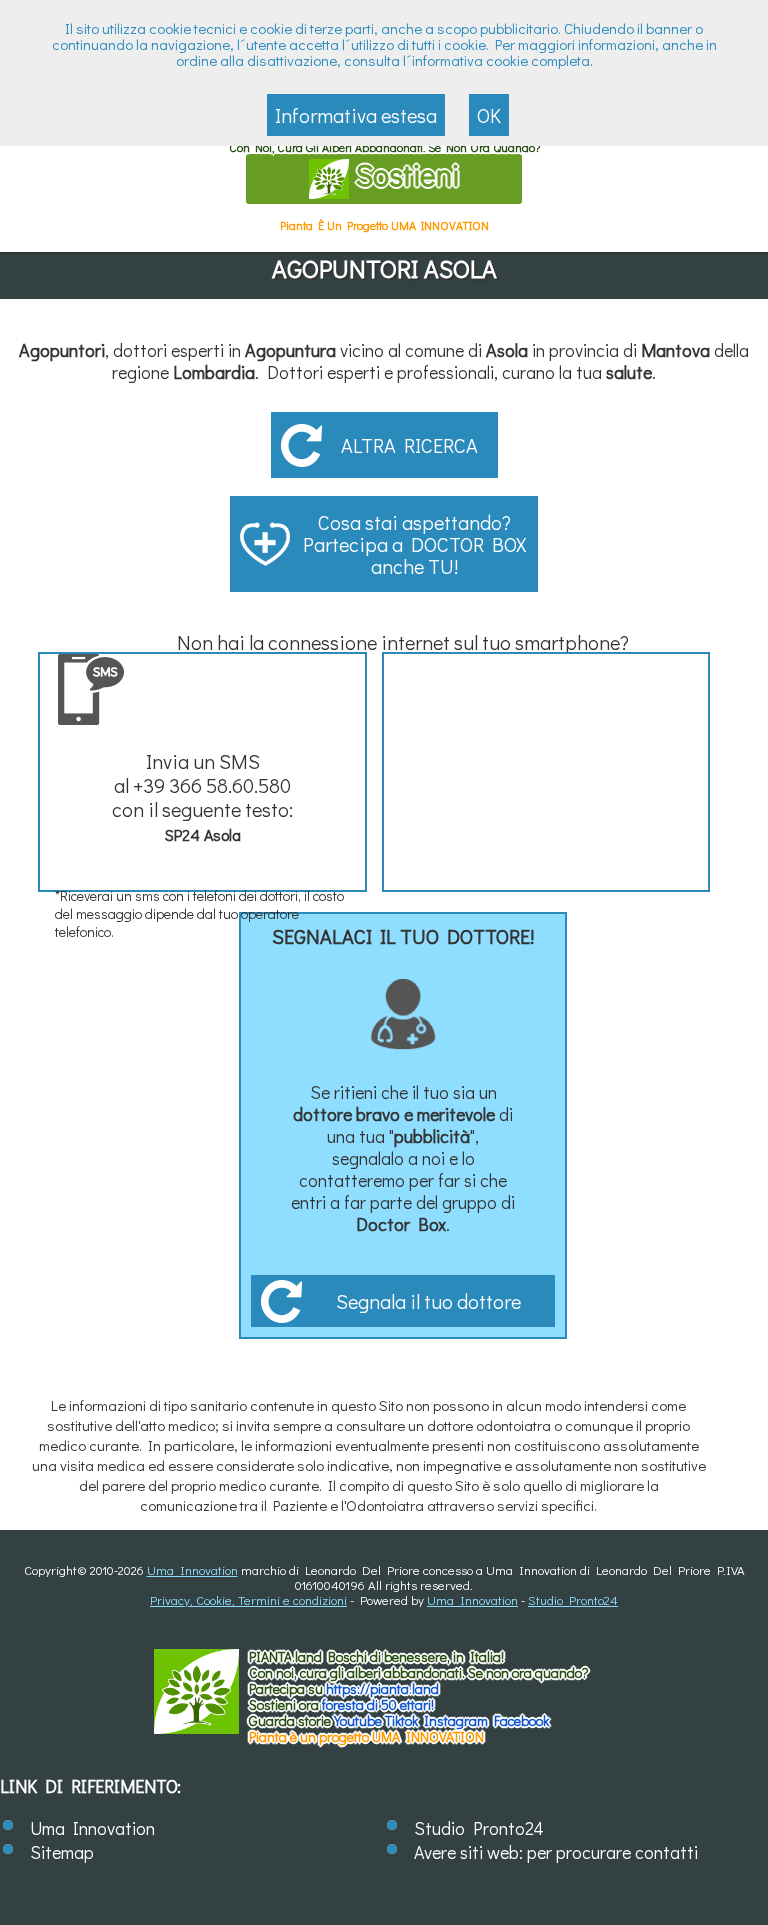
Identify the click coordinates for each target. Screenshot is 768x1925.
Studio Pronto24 (573, 1599)
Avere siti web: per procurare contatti (556, 1852)
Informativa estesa (356, 115)
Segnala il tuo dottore (428, 1301)
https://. (382, 1688)
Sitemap (62, 1852)
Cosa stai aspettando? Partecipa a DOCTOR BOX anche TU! (414, 544)
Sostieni (404, 174)
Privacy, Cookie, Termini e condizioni (248, 1599)
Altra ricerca (409, 445)
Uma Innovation (192, 1569)
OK (489, 115)
